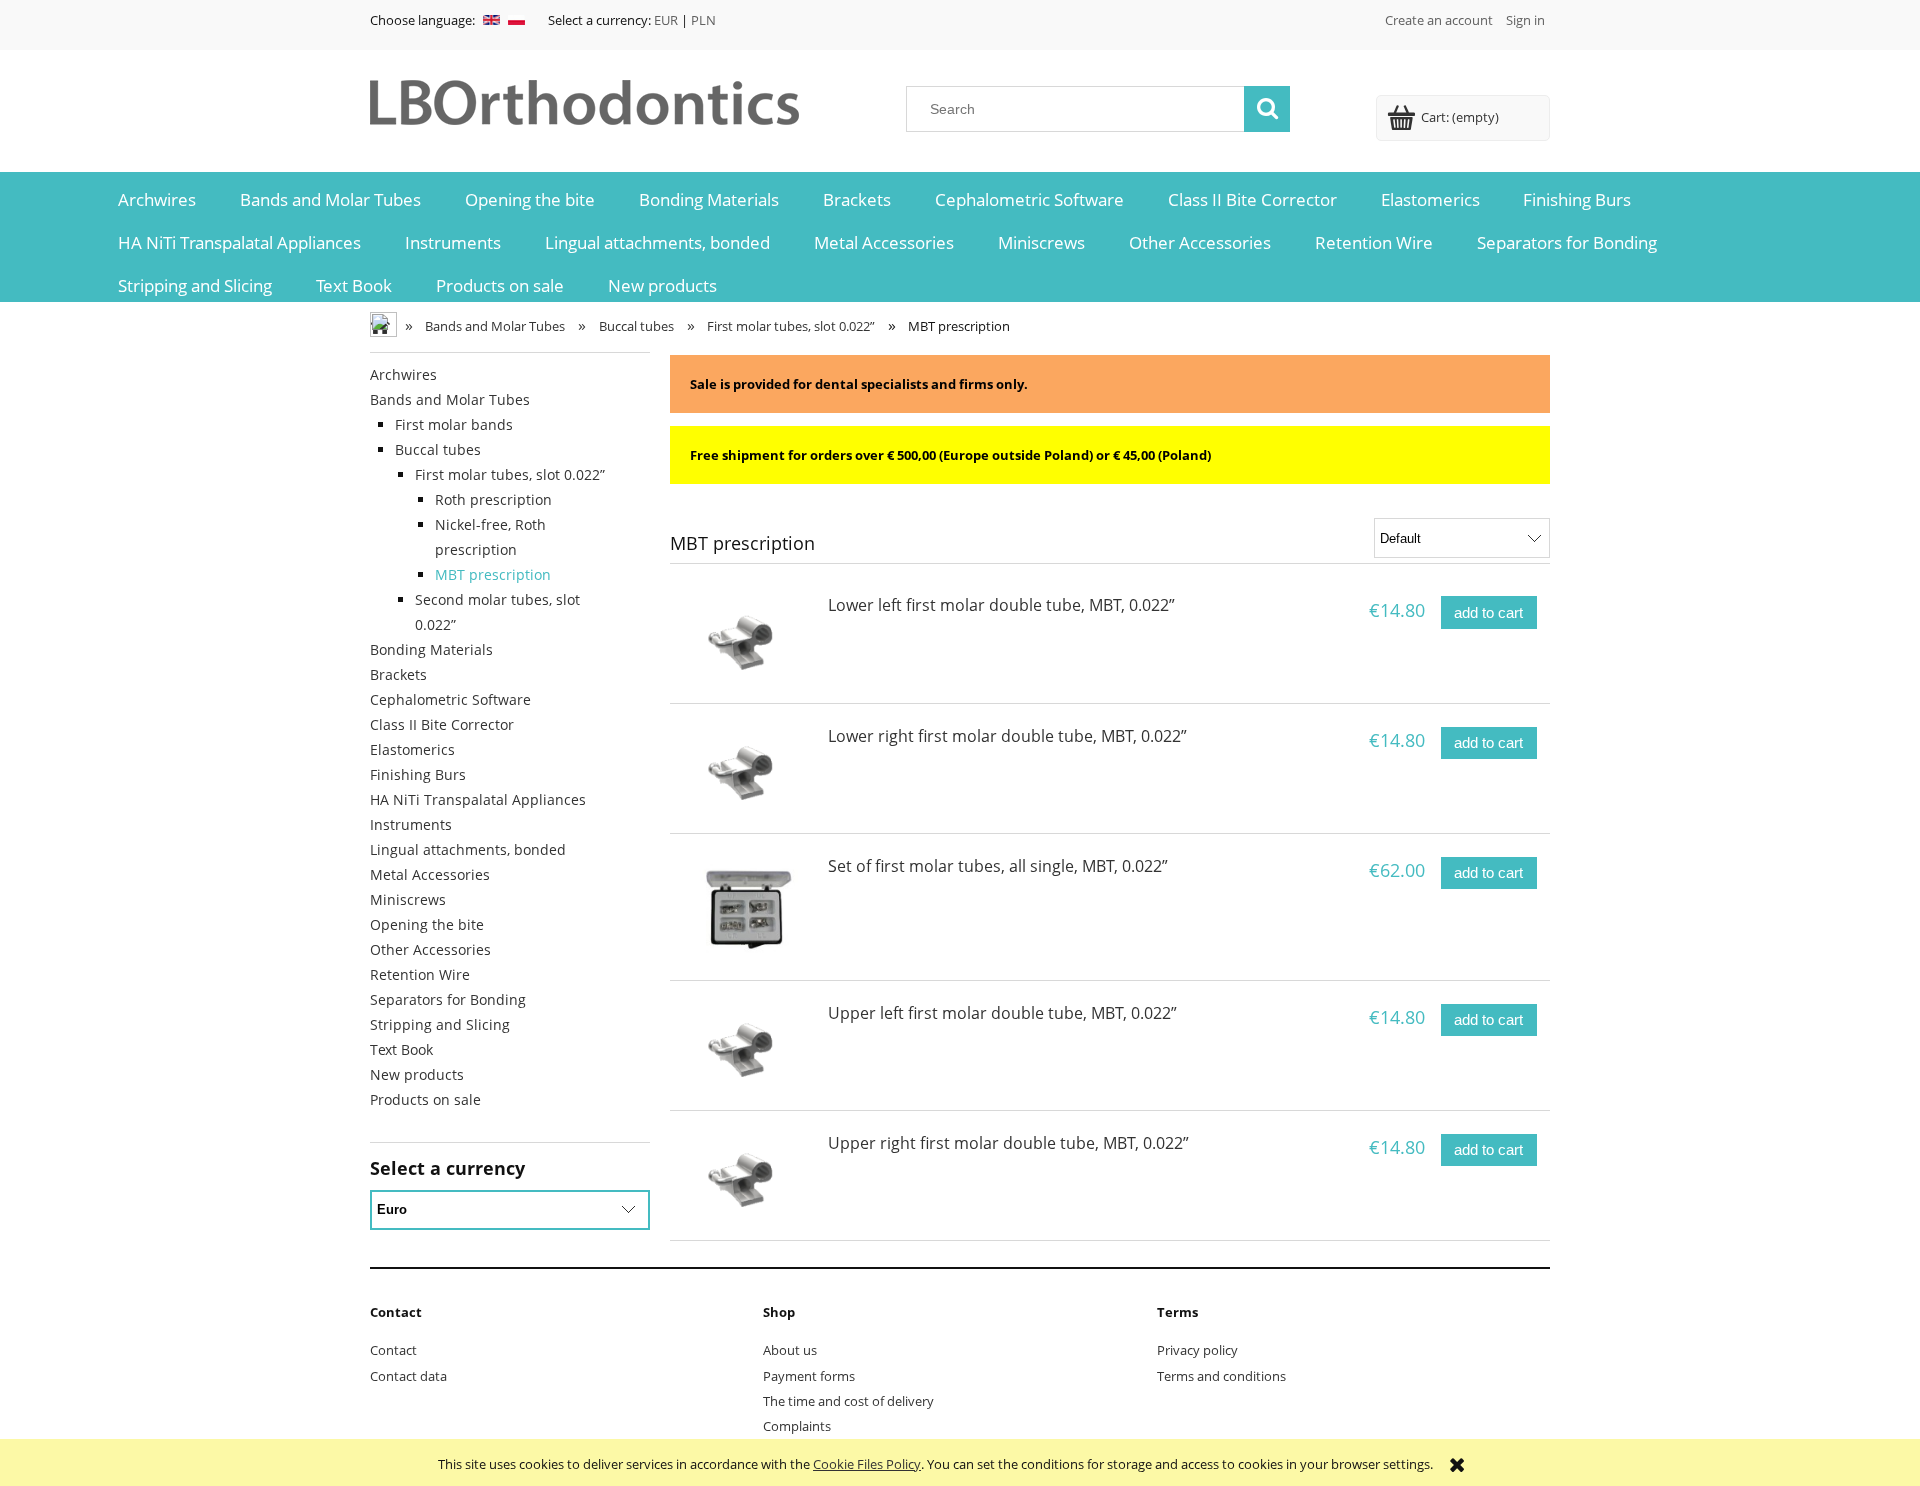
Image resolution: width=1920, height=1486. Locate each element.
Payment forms (809, 1376)
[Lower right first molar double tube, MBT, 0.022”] (746, 768)
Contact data (408, 1376)
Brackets (398, 674)
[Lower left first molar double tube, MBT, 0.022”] (746, 637)
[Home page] (588, 99)
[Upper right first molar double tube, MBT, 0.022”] (746, 1175)
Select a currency (447, 1168)
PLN (703, 20)
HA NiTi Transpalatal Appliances (478, 799)
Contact (393, 1350)
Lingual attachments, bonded (468, 849)
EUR (666, 20)
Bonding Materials (431, 649)
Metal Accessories (430, 874)
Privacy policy (1197, 1350)
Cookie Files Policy (867, 1464)
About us (790, 1350)
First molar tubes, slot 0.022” (510, 474)
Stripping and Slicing (440, 1024)
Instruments (411, 824)
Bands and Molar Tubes (450, 399)
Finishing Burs (418, 774)
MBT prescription (493, 574)
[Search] (1267, 109)
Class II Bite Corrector (442, 724)
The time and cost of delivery (848, 1401)
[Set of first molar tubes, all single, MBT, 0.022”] (746, 907)
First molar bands (454, 424)
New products (417, 1074)
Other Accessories (430, 949)
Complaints (797, 1426)
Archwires (403, 374)
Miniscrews (408, 899)
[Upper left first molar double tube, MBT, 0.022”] (746, 1045)
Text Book (401, 1049)
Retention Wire (420, 974)
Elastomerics (412, 749)
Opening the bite (427, 924)
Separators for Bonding (448, 999)
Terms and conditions (1221, 1376)
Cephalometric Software (450, 699)
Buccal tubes (438, 449)
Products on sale (425, 1099)
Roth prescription (493, 499)
